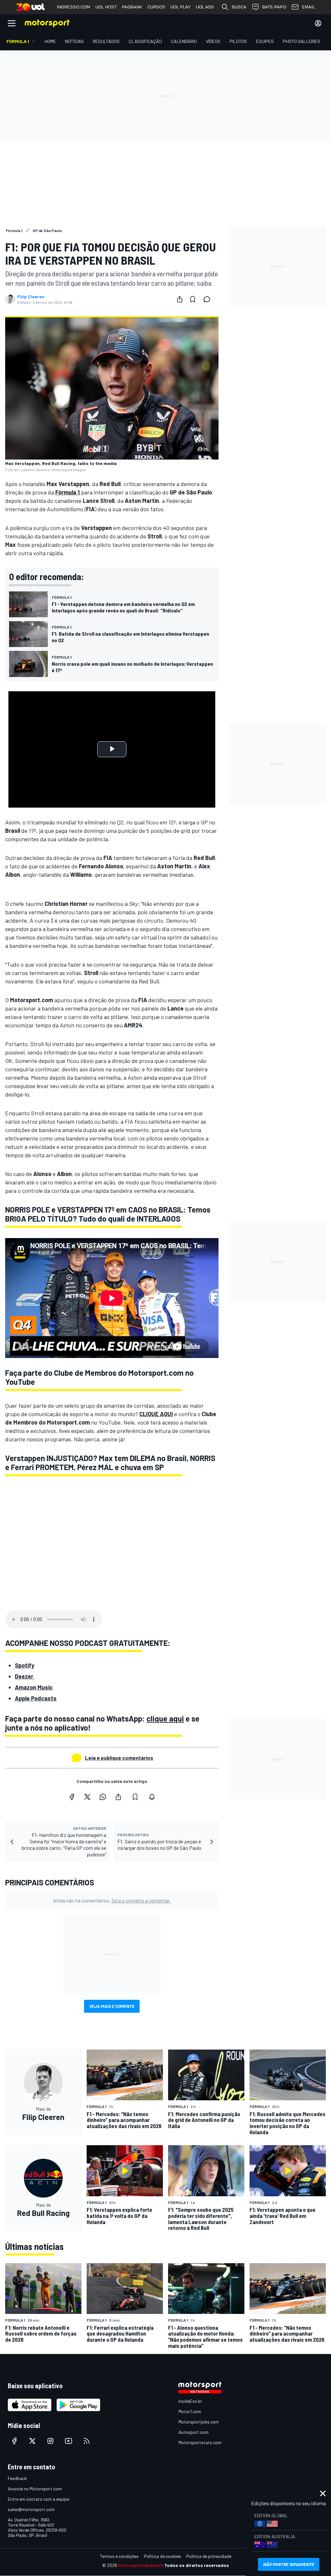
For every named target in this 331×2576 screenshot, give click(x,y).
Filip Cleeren (31, 297)
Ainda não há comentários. (112, 1900)
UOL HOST (106, 7)
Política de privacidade (209, 2556)
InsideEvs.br (190, 2401)
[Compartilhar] (180, 299)
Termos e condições (119, 2556)
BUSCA (239, 7)
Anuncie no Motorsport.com (35, 2489)
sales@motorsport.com (31, 2509)
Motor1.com (190, 2411)
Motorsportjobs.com (199, 2422)
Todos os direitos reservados (197, 2565)
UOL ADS (205, 7)
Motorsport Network (141, 2565)
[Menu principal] (12, 23)
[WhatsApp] (103, 1797)
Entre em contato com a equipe (38, 2499)
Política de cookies (162, 2556)
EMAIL (308, 7)
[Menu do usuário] (318, 23)
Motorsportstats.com (200, 2442)
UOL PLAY (181, 7)
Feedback (17, 2478)
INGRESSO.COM (74, 7)
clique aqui (165, 1718)
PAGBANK (132, 7)
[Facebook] (72, 1797)
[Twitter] (87, 1797)
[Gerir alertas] (152, 1797)
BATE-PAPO (274, 7)
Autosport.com (193, 2432)
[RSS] (87, 2441)
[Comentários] (209, 299)
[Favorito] (193, 299)
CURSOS (156, 7)
